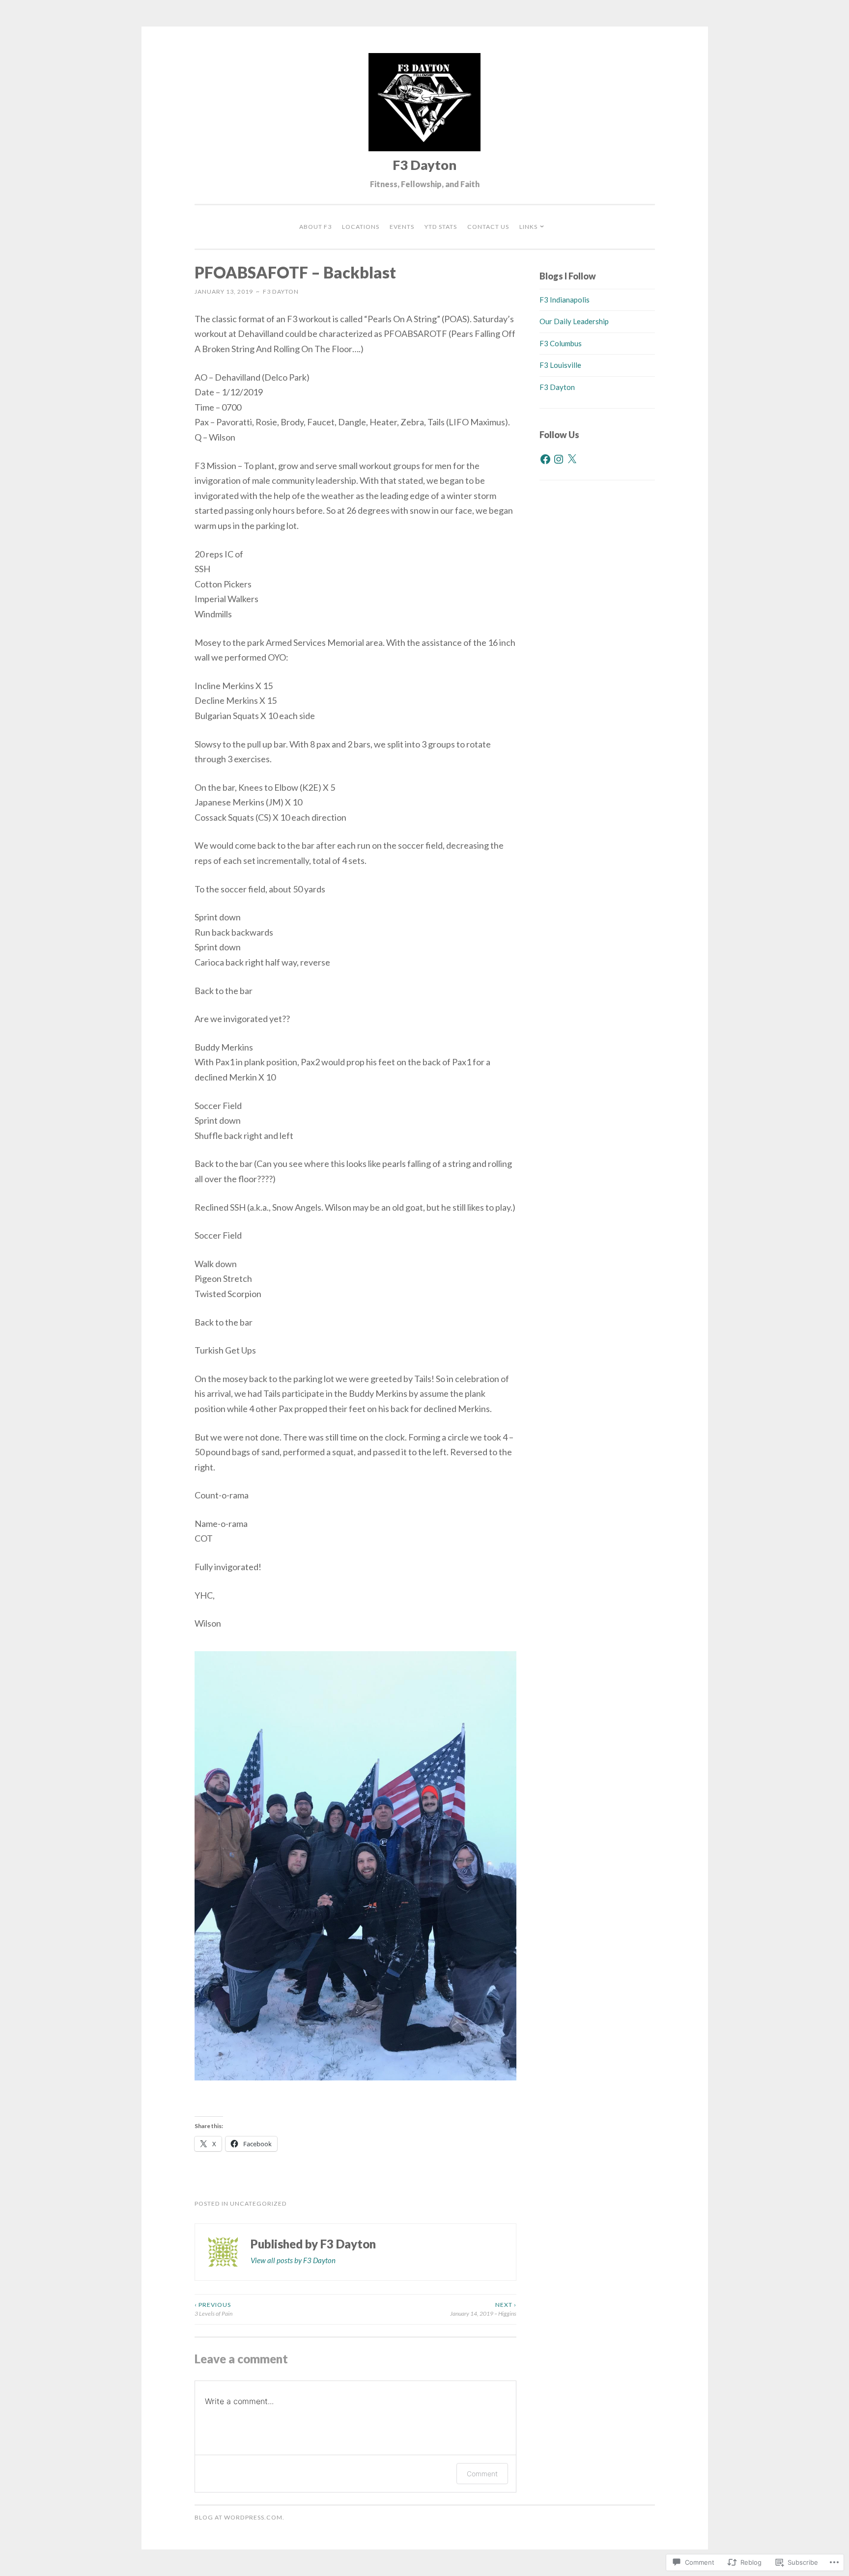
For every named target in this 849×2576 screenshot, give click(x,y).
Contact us (488, 227)
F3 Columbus (561, 343)
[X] (572, 459)
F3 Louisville (560, 365)
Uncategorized (258, 2203)
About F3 (315, 227)
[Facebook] (545, 459)
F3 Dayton (424, 165)
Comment (482, 2474)
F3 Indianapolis (565, 300)
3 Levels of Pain (213, 2309)
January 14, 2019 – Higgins (483, 2309)
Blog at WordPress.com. (240, 2517)
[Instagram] (559, 459)
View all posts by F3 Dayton (293, 2260)
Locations (361, 227)
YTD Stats (441, 227)
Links (528, 227)
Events (402, 227)
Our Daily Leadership (574, 321)
